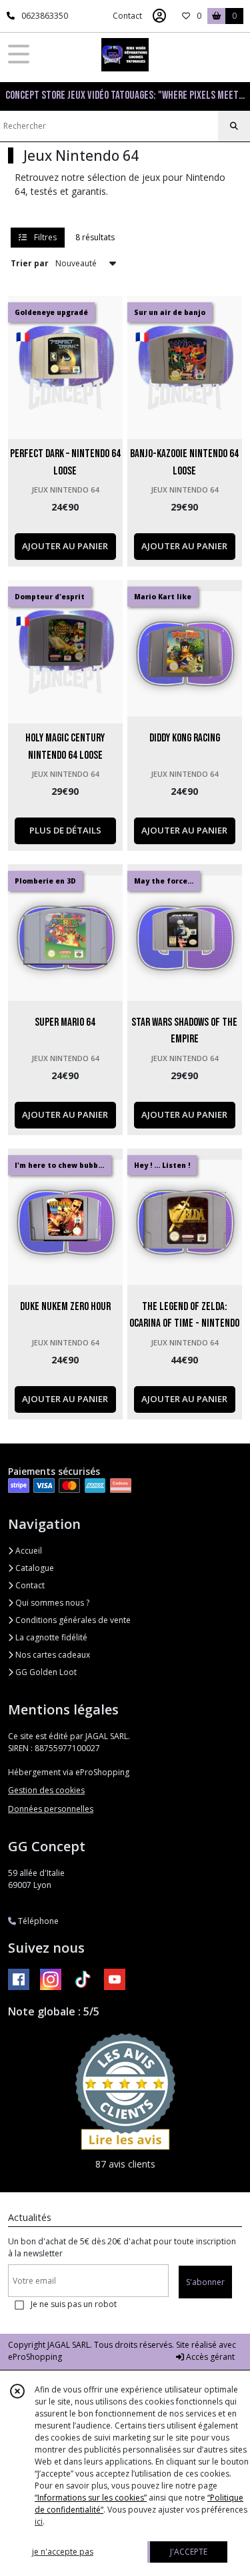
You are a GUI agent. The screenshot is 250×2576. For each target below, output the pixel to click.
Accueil (28, 1551)
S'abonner (205, 2282)
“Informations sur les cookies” (91, 2498)
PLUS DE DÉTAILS (65, 830)
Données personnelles (51, 1809)
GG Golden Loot (45, 1672)
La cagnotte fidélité (50, 1637)
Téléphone (37, 1921)
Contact (127, 16)
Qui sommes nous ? (51, 1603)
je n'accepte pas (63, 2552)
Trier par (30, 263)
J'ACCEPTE (189, 2552)
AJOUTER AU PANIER (65, 546)
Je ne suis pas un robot (74, 2304)
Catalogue (34, 1568)
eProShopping (35, 2357)
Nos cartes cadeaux (52, 1655)
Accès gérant (209, 2357)
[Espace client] (159, 16)
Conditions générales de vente (72, 1620)
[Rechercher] (234, 126)
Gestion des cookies (46, 1790)
